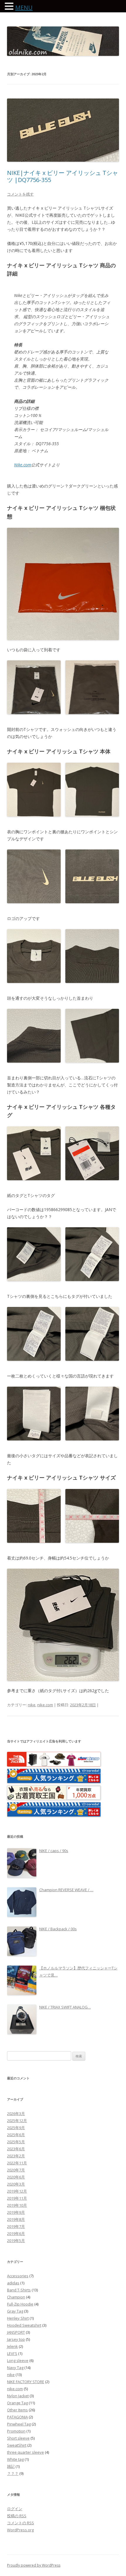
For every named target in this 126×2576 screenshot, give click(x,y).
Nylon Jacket (18, 2396)
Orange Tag (17, 2403)
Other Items (17, 2410)
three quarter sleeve (25, 2452)
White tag (15, 2459)
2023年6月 (16, 2149)
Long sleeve (18, 2360)
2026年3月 (16, 2113)
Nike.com (23, 465)
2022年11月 (17, 2163)
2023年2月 (16, 2156)
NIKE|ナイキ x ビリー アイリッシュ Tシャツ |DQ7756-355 (63, 176)
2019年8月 (16, 2219)
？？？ (13, 2473)
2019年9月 (16, 2212)
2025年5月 (16, 2142)
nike (32, 1705)
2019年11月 (17, 2198)
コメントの (21, 2523)
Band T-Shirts (19, 2290)
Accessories (18, 2276)
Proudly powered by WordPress (34, 2565)
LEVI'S (12, 2353)
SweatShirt (17, 2445)
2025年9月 (16, 2128)
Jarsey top (16, 2339)
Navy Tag (15, 2368)
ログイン (15, 2509)
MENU (24, 7)
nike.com (45, 1705)
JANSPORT (16, 2332)
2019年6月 (16, 2233)
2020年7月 (16, 2170)
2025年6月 (16, 2135)
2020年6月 (16, 2177)
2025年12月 (17, 2121)
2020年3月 (16, 2184)
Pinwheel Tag (19, 2424)
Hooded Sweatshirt (24, 2325)
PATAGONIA (17, 2417)
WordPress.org (20, 2530)
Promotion (16, 2431)
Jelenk (12, 2346)
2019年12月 (17, 2191)
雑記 (11, 2466)
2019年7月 (16, 2226)
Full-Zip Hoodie (20, 2304)
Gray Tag (15, 2311)
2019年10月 (17, 2205)
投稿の (17, 2516)
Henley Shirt (18, 2318)
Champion (16, 2297)
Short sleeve (18, 2438)
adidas (13, 2283)
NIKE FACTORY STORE (26, 2382)
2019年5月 (16, 2241)
